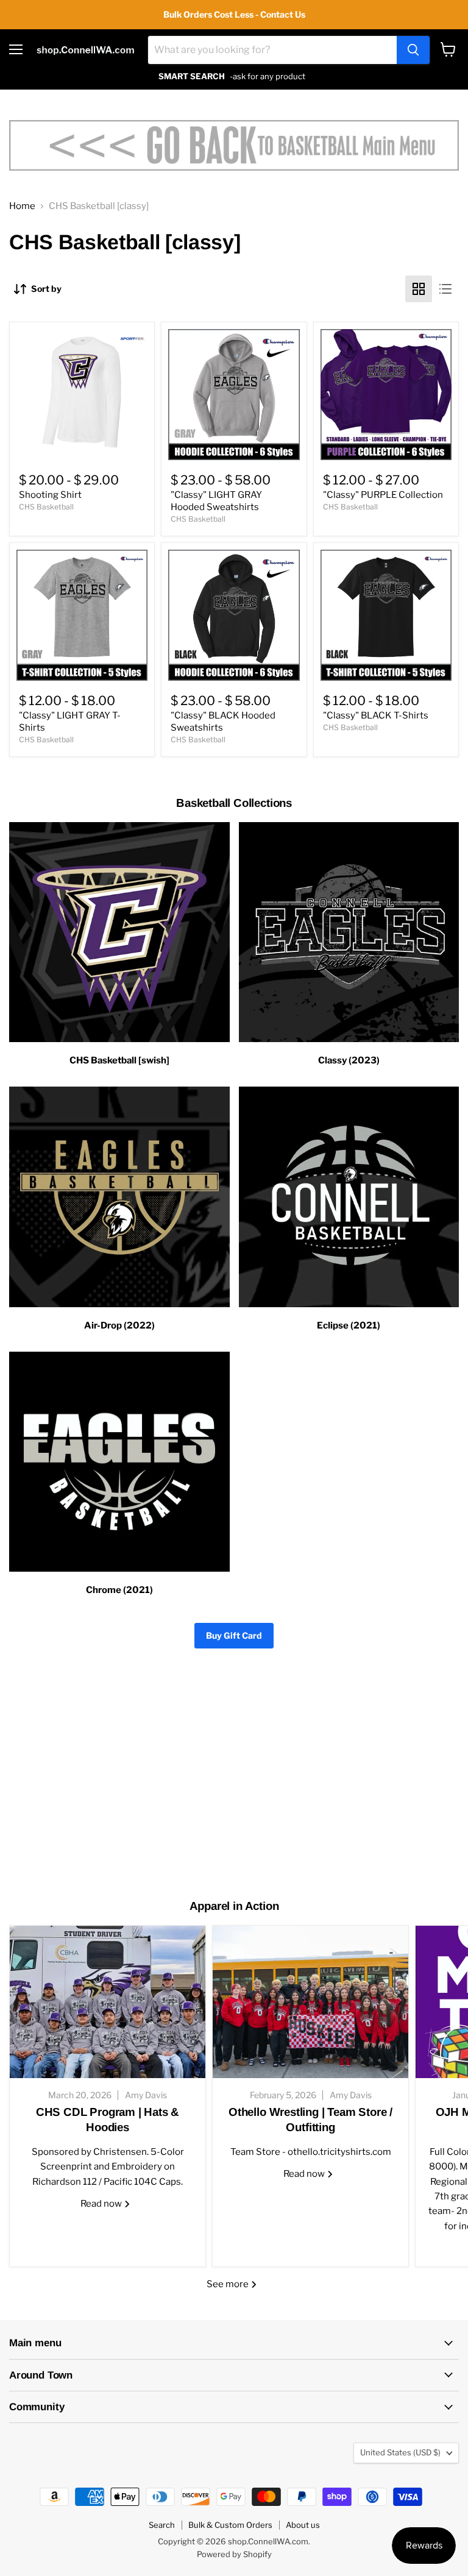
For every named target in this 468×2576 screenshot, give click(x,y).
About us (303, 2525)
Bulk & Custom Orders (230, 2525)
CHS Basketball (46, 507)
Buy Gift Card (234, 1635)
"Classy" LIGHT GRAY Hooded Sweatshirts (216, 501)
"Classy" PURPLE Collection (383, 495)
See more (229, 2284)
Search (162, 2525)
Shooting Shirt (50, 495)
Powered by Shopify (234, 2554)
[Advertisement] (234, 1784)
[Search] (413, 50)
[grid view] (419, 289)
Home (22, 206)
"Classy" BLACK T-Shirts (376, 715)
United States (400, 2452)
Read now (102, 2204)
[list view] (445, 289)
